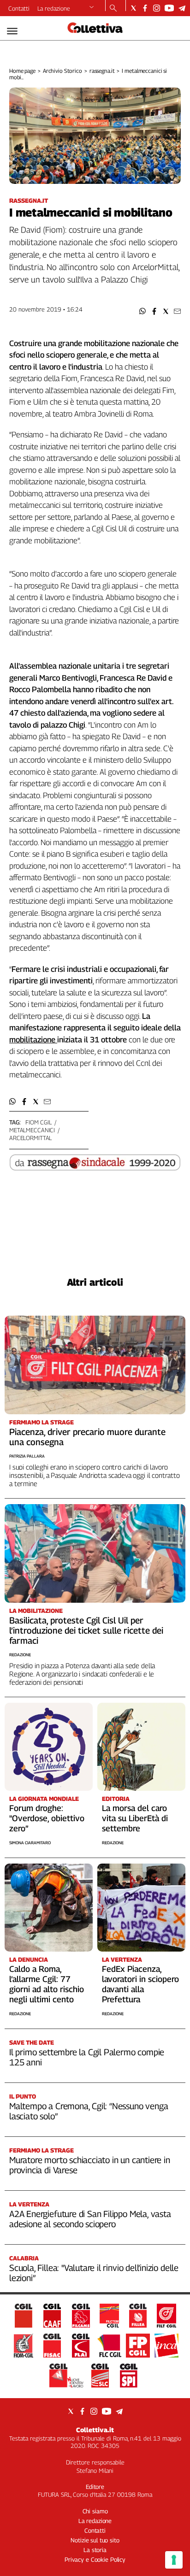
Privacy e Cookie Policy (95, 2559)
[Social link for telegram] (182, 8)
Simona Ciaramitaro (30, 1843)
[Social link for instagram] (157, 8)
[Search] (113, 9)
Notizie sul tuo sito (95, 2540)
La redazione (54, 8)
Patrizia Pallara (27, 1456)
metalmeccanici (32, 1130)
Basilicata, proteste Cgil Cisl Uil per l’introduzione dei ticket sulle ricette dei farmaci (86, 1630)
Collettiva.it (95, 2430)
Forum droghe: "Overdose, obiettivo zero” (47, 1818)
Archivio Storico (62, 71)
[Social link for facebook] (145, 8)
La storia (95, 2550)
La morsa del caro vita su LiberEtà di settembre (135, 1818)
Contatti (19, 8)
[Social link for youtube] (169, 8)
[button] (143, 311)
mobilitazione (32, 1040)
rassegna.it (102, 71)
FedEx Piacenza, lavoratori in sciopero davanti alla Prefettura (140, 1984)
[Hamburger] (12, 31)
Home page (22, 71)
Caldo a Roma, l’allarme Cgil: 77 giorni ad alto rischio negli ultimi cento (47, 1984)
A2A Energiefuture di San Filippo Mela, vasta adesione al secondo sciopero (90, 2219)
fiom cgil (39, 1122)
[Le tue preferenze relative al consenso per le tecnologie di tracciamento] (174, 2560)
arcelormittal (30, 1138)
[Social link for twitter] (134, 8)
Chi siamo (95, 2511)
